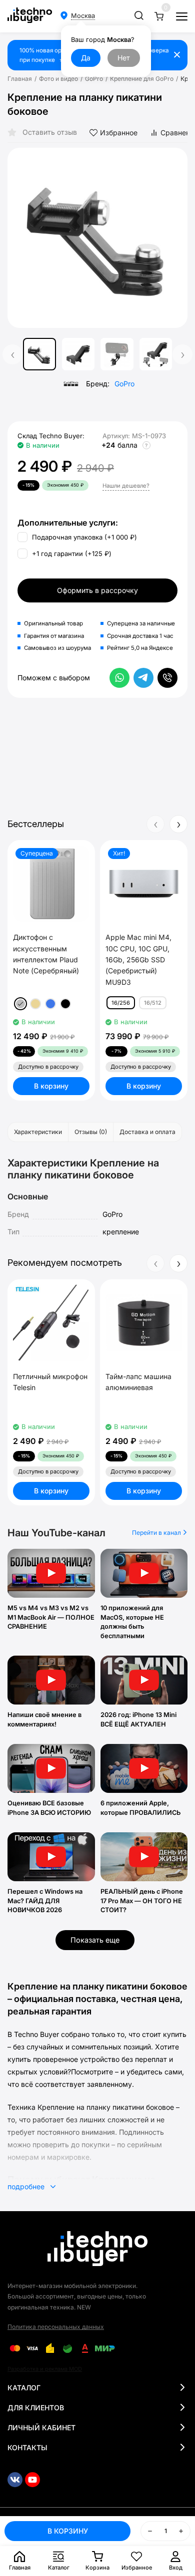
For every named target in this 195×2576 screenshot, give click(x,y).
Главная (20, 79)
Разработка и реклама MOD (45, 2369)
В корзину (51, 1086)
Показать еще (95, 1940)
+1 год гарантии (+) (71, 554)
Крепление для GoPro (142, 79)
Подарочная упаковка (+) (83, 537)
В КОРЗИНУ (68, 2531)
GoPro (94, 79)
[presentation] (22, 238)
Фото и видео (58, 79)
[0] (159, 16)
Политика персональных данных (56, 2327)
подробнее (27, 2186)
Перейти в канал (157, 1533)
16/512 (153, 1003)
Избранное (119, 133)
